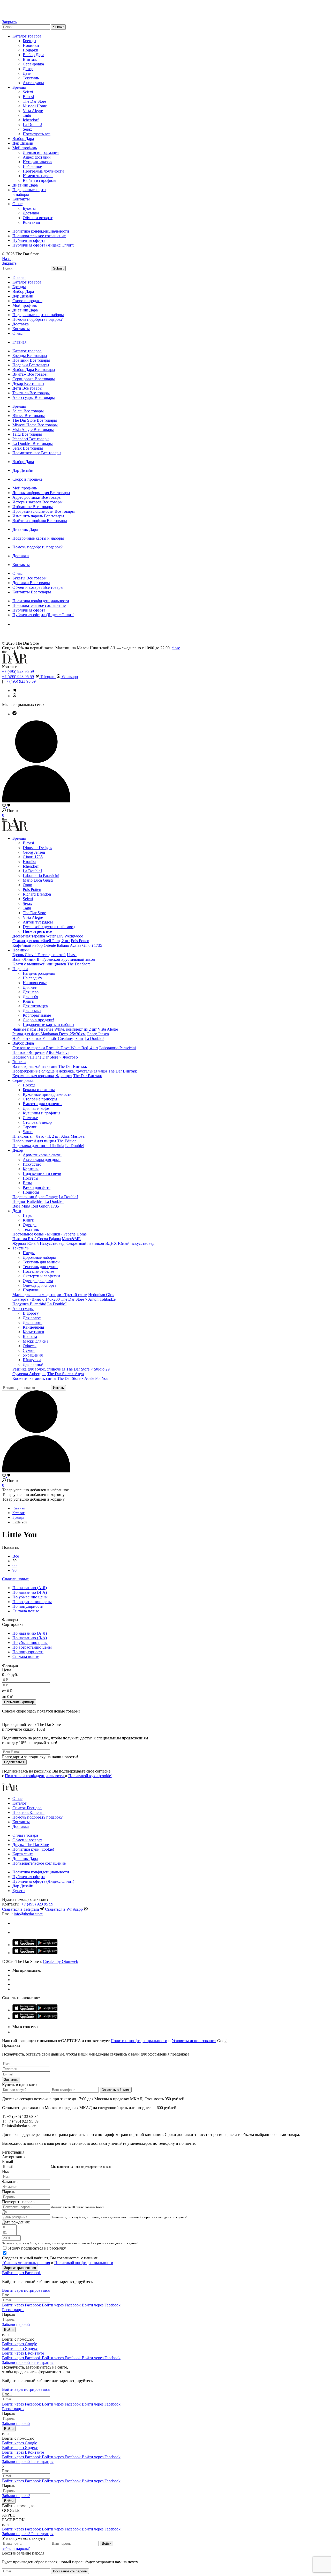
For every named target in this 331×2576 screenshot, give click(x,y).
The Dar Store (34, 101)
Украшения (33, 1355)
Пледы (29, 1253)
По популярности (28, 1606)
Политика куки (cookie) (33, 1849)
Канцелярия (33, 1327)
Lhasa (72, 955)
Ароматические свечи (42, 1155)
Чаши (28, 1132)
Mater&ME (71, 1239)
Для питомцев (35, 1006)
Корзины (31, 1169)
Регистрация (13, 2310)
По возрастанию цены (32, 1602)
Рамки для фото (37, 1188)
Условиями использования (26, 2263)
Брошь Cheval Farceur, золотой (39, 955)
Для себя (30, 997)
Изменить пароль (38, 176)
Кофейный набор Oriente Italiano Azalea (47, 945)
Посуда (29, 1085)
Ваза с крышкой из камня (35, 1066)
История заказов (37, 162)
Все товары (37, 356)
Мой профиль (25, 148)
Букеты (29, 208)
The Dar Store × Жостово (56, 1057)
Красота (30, 1337)
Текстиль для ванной (41, 1262)
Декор (28, 69)
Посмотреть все (37, 134)
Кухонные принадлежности (47, 1094)
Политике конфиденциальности (139, 2041)
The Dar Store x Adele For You (83, 1378)
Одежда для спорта (40, 1285)
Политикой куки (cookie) (90, 1776)
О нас (17, 204)
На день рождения (39, 973)
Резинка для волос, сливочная (39, 1369)
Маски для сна (36, 1341)
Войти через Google (20, 2344)
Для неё (30, 987)
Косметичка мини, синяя (34, 1378)
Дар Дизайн (23, 143)
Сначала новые (15, 1579)
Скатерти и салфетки (41, 1276)
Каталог (20, 1803)
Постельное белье (38, 1271)
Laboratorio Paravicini (41, 876)
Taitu (27, 115)
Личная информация (41, 152)
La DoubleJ (32, 125)
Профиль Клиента (28, 1812)
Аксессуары (33, 83)
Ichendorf (31, 120)
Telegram (48, 677)
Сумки (29, 1350)
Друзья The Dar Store (31, 1845)
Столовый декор (37, 1122)
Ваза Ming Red (25, 1206)
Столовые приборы (40, 1099)
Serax (27, 129)
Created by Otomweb (61, 1961)
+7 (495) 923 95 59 (18, 671)
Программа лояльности (43, 171)
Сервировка (33, 64)
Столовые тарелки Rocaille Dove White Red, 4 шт (55, 1048)
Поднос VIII (23, 1057)
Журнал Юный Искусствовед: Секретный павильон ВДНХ (65, 1243)
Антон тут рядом (38, 922)
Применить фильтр (19, 1702)
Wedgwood (74, 936)
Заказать (11, 2080)
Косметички (33, 1332)
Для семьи (32, 1011)
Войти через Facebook (21, 2273)
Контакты (21, 199)
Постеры (31, 1178)
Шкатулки (32, 1360)
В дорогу (31, 1313)
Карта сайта (23, 1854)
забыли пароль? (16, 2548)
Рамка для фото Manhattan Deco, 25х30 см (49, 1034)
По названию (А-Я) (30, 1588)
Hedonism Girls (101, 1295)
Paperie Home (75, 1234)
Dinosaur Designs (37, 848)
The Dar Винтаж (73, 1066)
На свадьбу (32, 978)
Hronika (29, 862)
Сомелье (30, 1118)
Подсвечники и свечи (42, 1174)
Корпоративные (37, 1015)
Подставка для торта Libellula (38, 1146)
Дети (27, 73)
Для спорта (33, 1323)
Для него (31, 992)
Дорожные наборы (39, 1257)
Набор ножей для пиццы (34, 1141)
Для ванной (33, 1364)
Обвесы (30, 1346)
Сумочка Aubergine (29, 1374)
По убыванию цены (30, 1597)
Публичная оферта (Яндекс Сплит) (43, 245)
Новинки (31, 45)
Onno (27, 885)
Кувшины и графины (42, 1113)
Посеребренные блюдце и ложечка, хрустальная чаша (60, 1071)
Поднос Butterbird (28, 1201)
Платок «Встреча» (29, 1052)
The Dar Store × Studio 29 (88, 1369)
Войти (8, 2290)
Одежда (30, 1225)
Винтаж (30, 59)
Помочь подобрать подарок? (37, 319)
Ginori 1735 (33, 857)
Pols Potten (32, 889)
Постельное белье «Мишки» (37, 1234)
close (176, 648)
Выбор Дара (33, 55)
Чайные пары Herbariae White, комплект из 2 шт (55, 1029)
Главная (19, 277)
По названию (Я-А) (30, 1592)
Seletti (28, 92)
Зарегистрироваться (32, 2290)
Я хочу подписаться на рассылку (37, 2248)
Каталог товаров (27, 36)
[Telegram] (5, 7)
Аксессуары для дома (42, 1160)
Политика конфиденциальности (41, 231)
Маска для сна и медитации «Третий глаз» (50, 1295)
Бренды (29, 41)
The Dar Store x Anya (66, 1374)
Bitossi (28, 97)
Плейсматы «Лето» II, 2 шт (36, 1136)
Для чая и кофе (36, 1108)
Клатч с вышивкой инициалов (39, 964)
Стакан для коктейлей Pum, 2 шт (41, 941)
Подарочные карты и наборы (38, 315)
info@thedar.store (28, 1914)
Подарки (31, 50)
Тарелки (30, 1127)
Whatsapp (69, 677)
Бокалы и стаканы (39, 1090)
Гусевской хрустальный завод (49, 927)
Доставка (31, 213)
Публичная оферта (29, 240)
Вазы (27, 1183)
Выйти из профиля (39, 180)
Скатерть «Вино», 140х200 (36, 1299)
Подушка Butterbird (29, 1304)
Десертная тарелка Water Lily (38, 936)
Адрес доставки (37, 157)
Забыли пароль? (16, 2324)
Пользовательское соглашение (39, 236)
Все (16, 1556)
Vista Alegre (33, 111)
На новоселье (35, 983)
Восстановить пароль (70, 2571)
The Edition (67, 1141)
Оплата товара (25, 1835)
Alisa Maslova (58, 1052)
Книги (29, 1001)
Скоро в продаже (27, 301)
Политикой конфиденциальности (35, 1776)
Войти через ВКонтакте (23, 2353)
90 (14, 1570)
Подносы (31, 1192)
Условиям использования (194, 2041)
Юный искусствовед (136, 1243)
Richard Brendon (37, 894)
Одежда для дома (38, 1281)
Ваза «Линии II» (27, 959)
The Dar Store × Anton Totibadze (88, 1299)
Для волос (32, 1318)
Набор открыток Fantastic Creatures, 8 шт (48, 1038)
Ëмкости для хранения (43, 1104)
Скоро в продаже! (38, 1020)
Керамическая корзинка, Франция (42, 1076)
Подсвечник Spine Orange (35, 1197)
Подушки (31, 1290)
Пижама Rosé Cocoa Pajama (37, 1239)
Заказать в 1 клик (116, 2090)
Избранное (32, 166)
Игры (28, 1215)
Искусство (32, 1164)
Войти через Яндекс (20, 2348)
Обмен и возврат (38, 218)
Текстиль (31, 78)
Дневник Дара (25, 185)
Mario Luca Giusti (38, 880)
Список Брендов (27, 1808)
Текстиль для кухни (40, 1267)
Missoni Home (35, 106)
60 (14, 1565)
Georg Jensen (34, 852)
